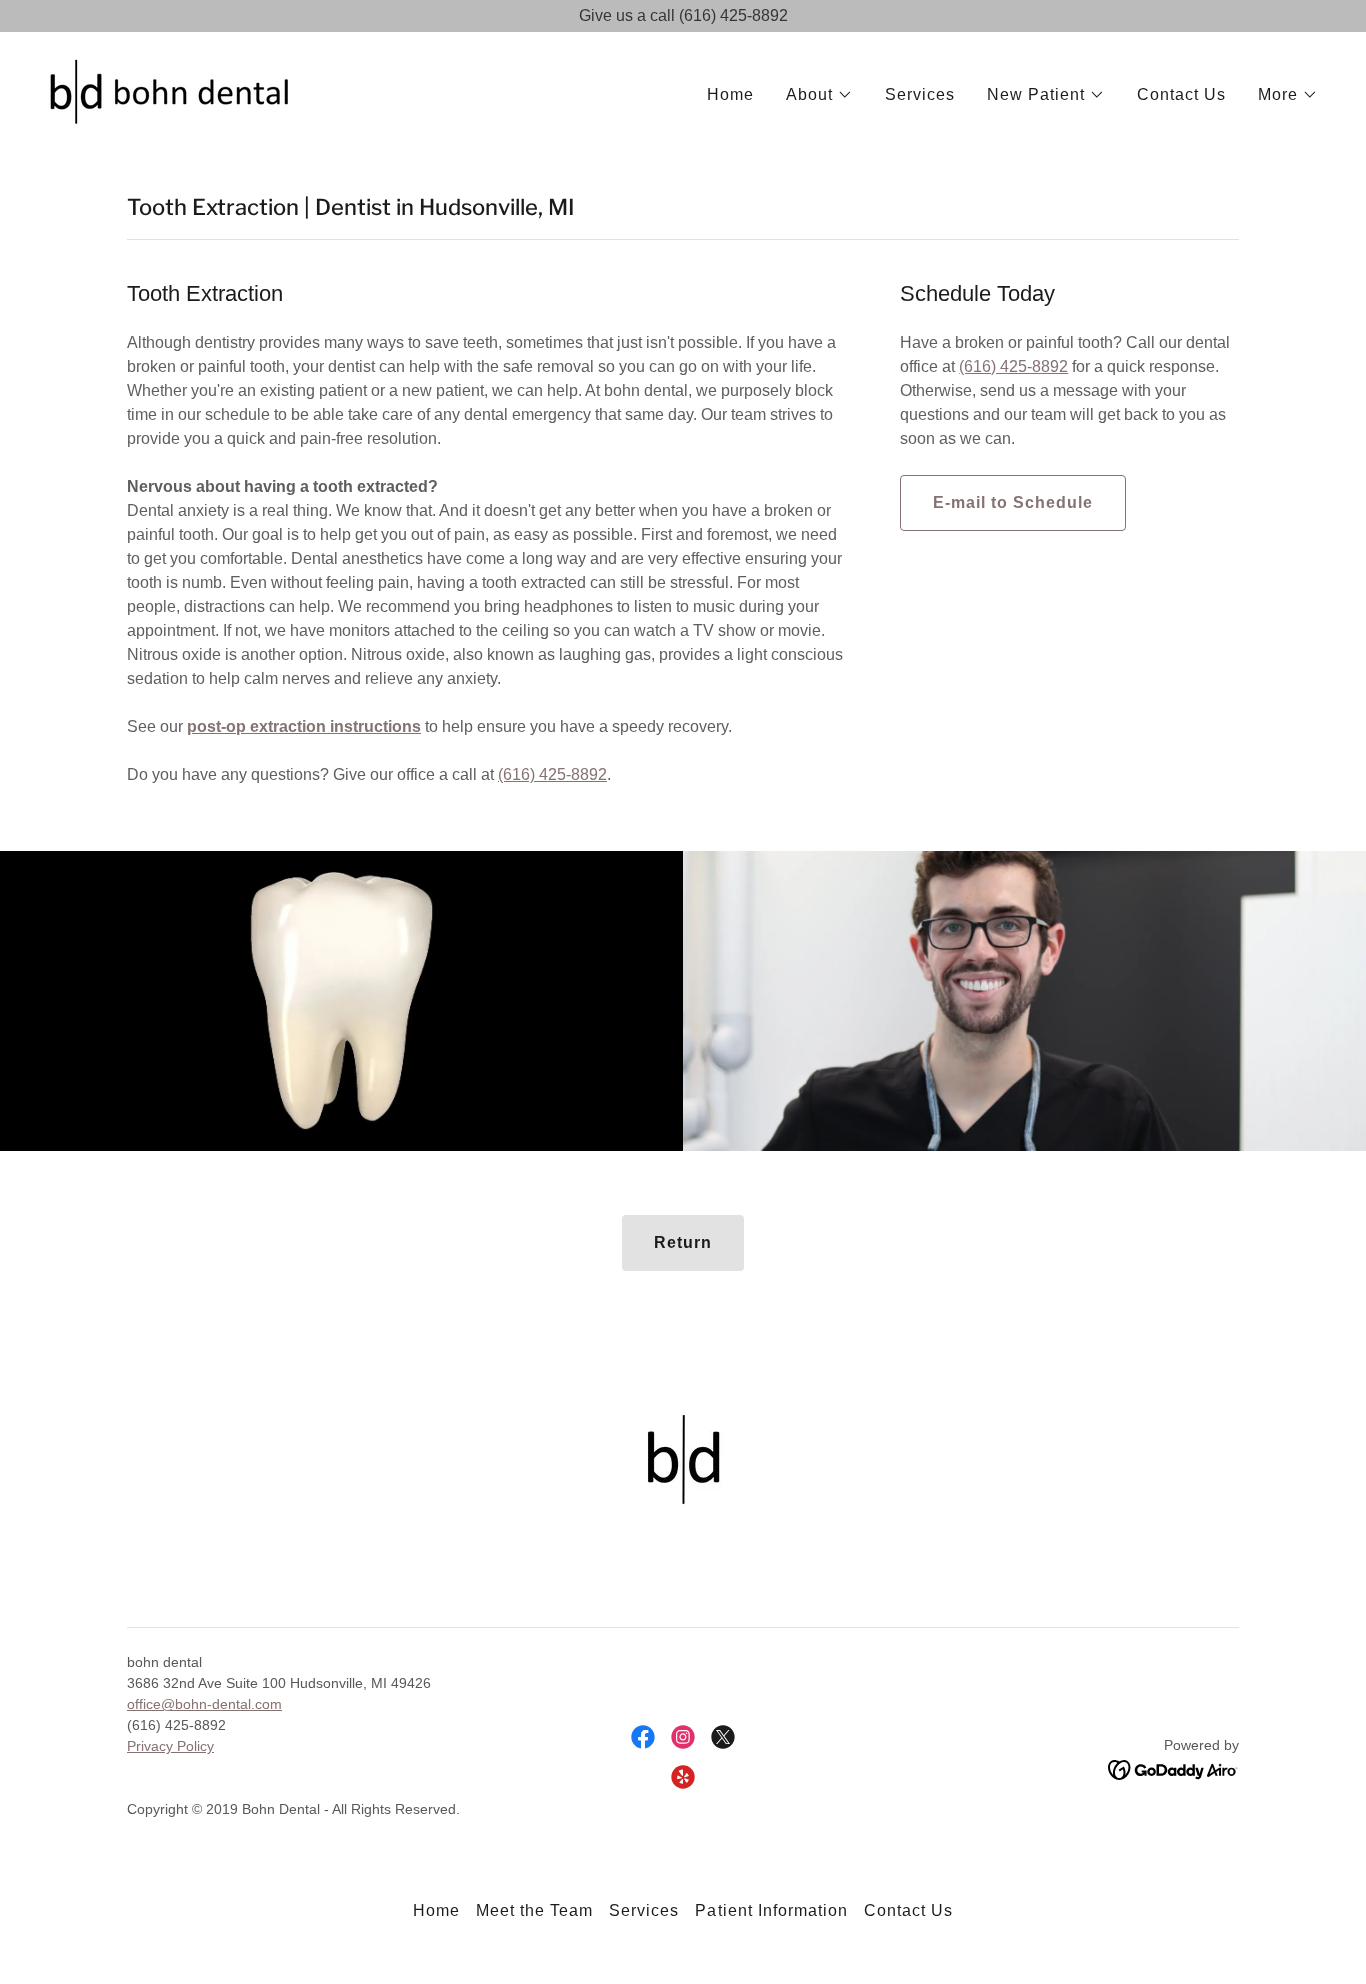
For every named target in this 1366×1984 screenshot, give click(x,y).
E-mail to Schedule (1013, 502)
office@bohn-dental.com (204, 1704)
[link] (169, 90)
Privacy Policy (170, 1746)
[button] (819, 95)
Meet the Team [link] (534, 1910)
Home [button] (436, 1910)
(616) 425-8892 (552, 774)
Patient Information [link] (771, 1910)
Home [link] (730, 94)
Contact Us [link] (1181, 94)
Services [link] (920, 94)
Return (683, 1242)
